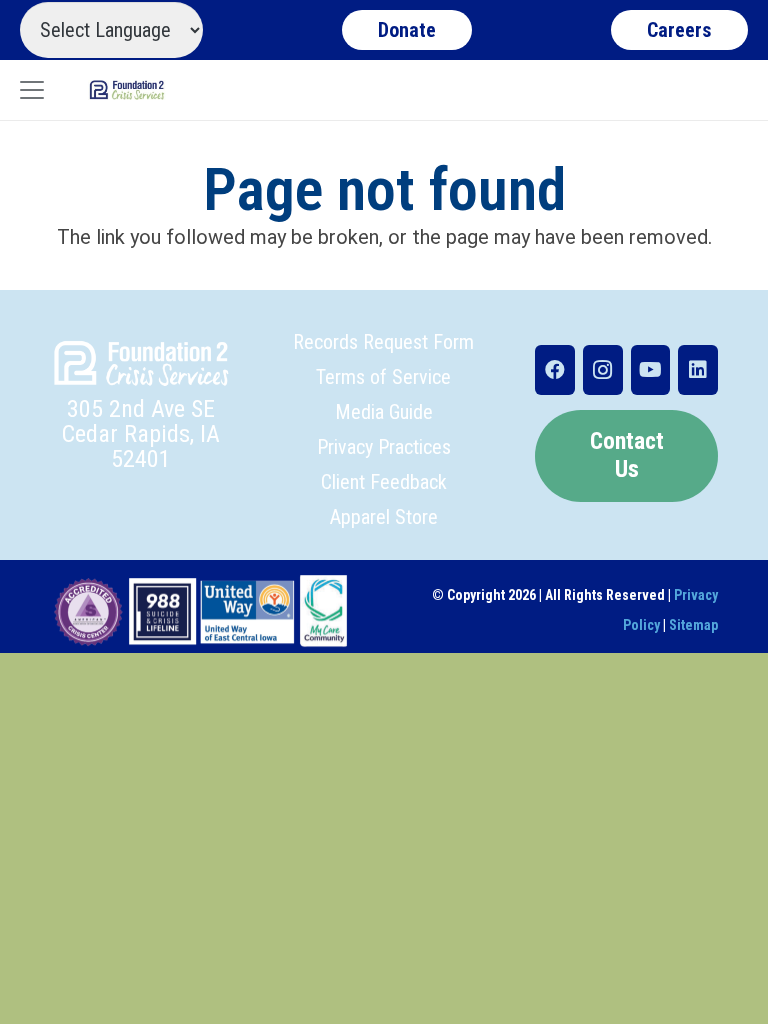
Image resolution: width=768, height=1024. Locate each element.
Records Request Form (383, 342)
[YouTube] (651, 370)
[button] (32, 90)
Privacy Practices (384, 447)
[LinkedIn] (698, 370)
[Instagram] (603, 370)
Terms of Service (383, 377)
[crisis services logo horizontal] (127, 90)
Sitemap (693, 625)
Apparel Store (384, 517)
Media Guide (384, 412)
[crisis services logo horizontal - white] (141, 363)
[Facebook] (555, 370)
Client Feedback (384, 482)
